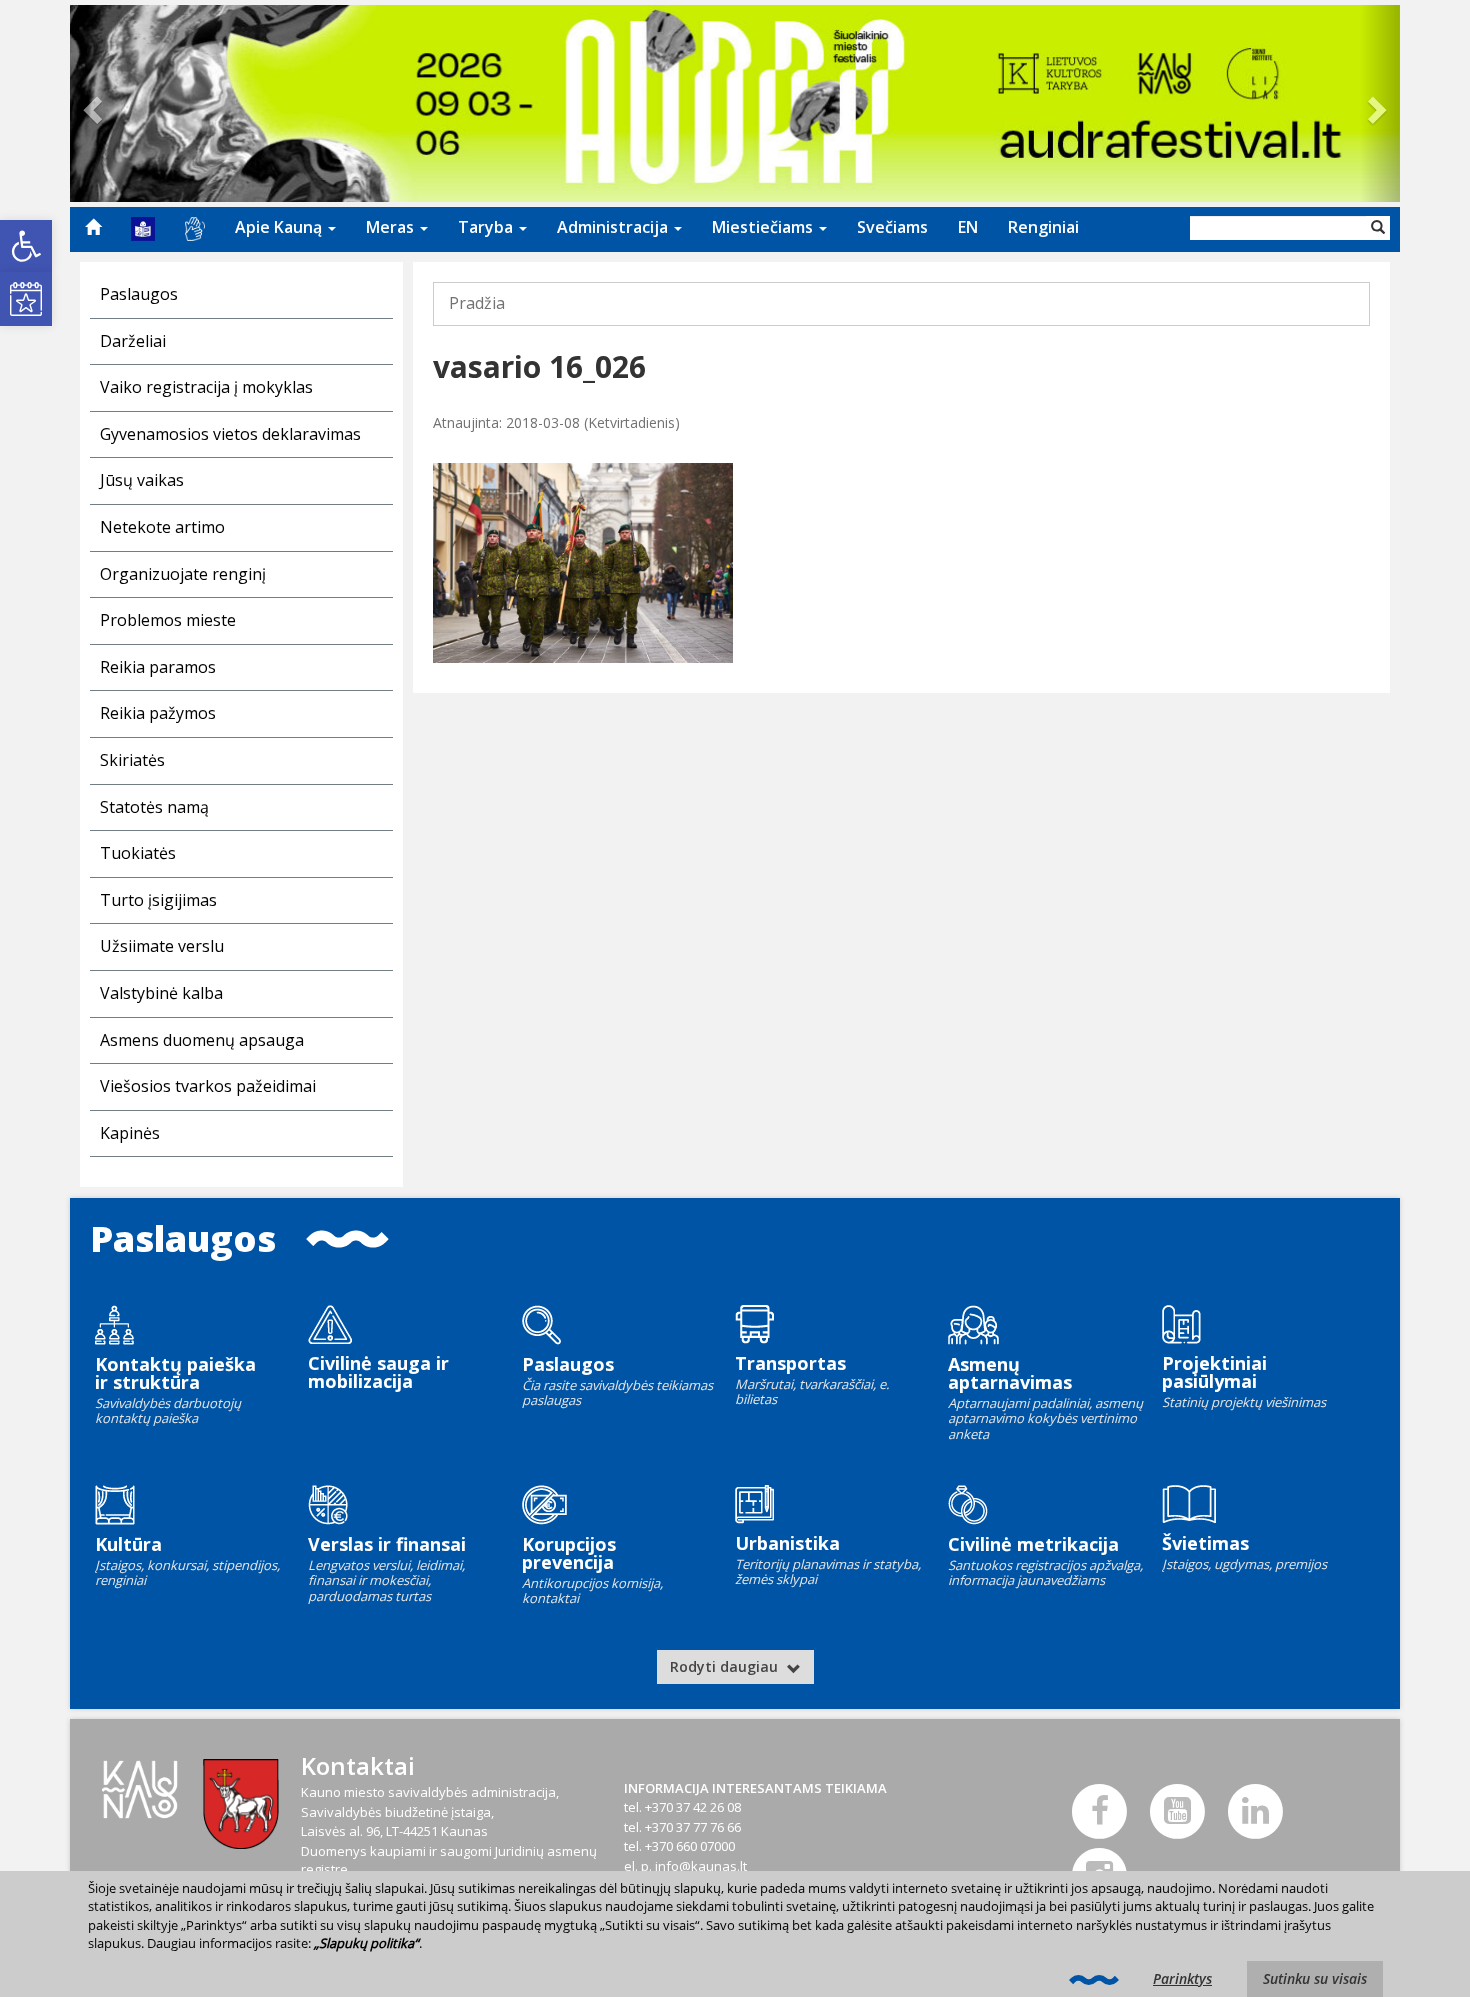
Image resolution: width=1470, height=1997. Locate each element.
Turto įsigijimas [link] (158, 900)
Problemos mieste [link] (168, 620)
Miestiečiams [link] (764, 227)
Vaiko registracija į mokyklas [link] (206, 387)
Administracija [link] (614, 227)
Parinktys (1182, 1978)
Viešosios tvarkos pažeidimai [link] (208, 1086)
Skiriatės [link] (132, 760)
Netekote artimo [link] (162, 527)
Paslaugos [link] (139, 294)
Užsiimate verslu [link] (162, 946)
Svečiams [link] (892, 227)
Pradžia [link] (477, 303)
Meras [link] (392, 227)
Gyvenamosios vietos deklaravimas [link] (230, 434)
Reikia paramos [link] (158, 667)
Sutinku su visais (1315, 1978)
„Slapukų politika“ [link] (366, 1943)
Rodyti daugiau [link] (726, 1666)
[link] (26, 246)
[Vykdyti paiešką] (1378, 228)
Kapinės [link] (130, 1133)
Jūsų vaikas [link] (142, 480)
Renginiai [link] (1043, 227)
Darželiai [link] (133, 341)
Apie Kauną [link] (280, 227)
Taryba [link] (487, 227)
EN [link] (968, 227)
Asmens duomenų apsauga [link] (202, 1040)
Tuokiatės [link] (138, 853)
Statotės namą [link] (154, 807)
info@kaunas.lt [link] (701, 1866)
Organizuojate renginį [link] (183, 574)
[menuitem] (93, 227)
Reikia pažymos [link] (158, 713)
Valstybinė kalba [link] (161, 993)
